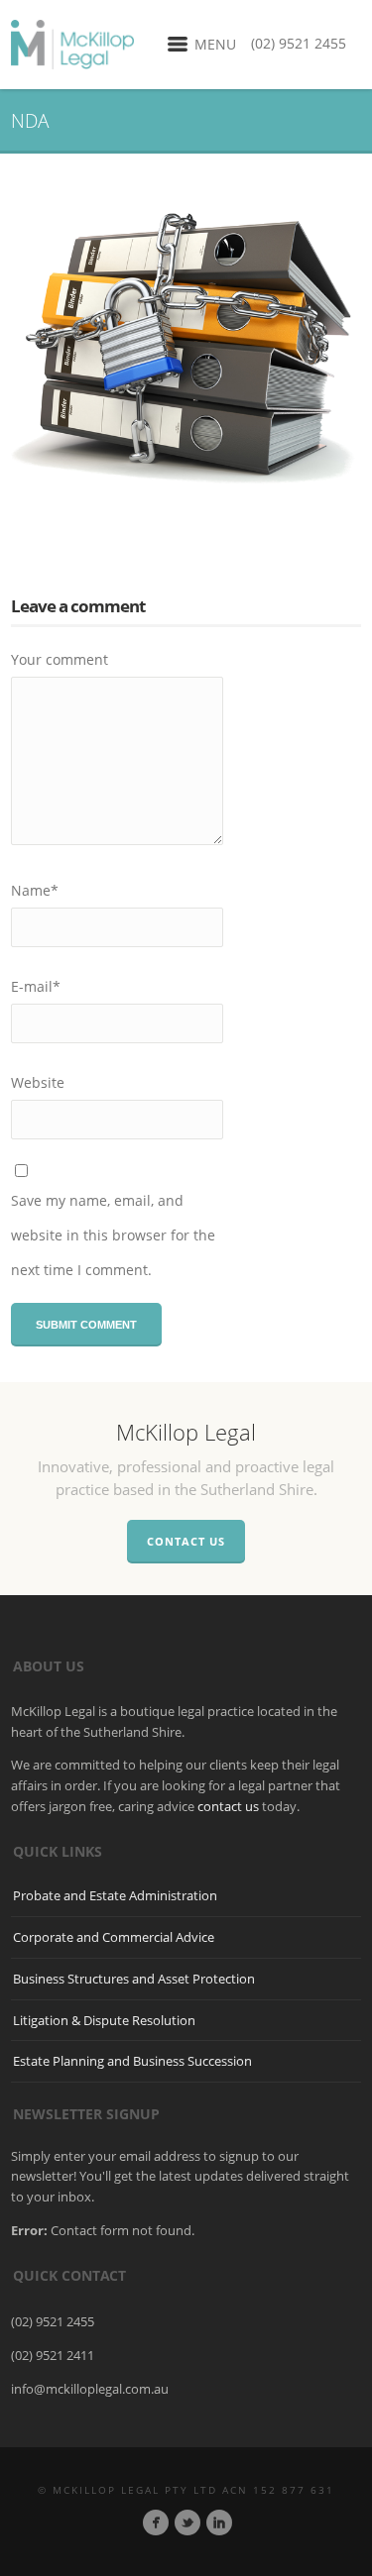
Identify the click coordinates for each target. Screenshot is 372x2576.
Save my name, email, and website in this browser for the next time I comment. (113, 1235)
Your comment (60, 659)
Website (38, 1082)
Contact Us (186, 1541)
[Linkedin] (219, 2522)
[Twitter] (187, 2522)
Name (35, 890)
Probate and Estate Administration (115, 1895)
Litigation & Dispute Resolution (104, 2020)
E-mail (36, 986)
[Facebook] (156, 2522)
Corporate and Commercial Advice (114, 1937)
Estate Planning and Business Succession (132, 2061)
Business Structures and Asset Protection (134, 1979)
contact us (228, 1806)
